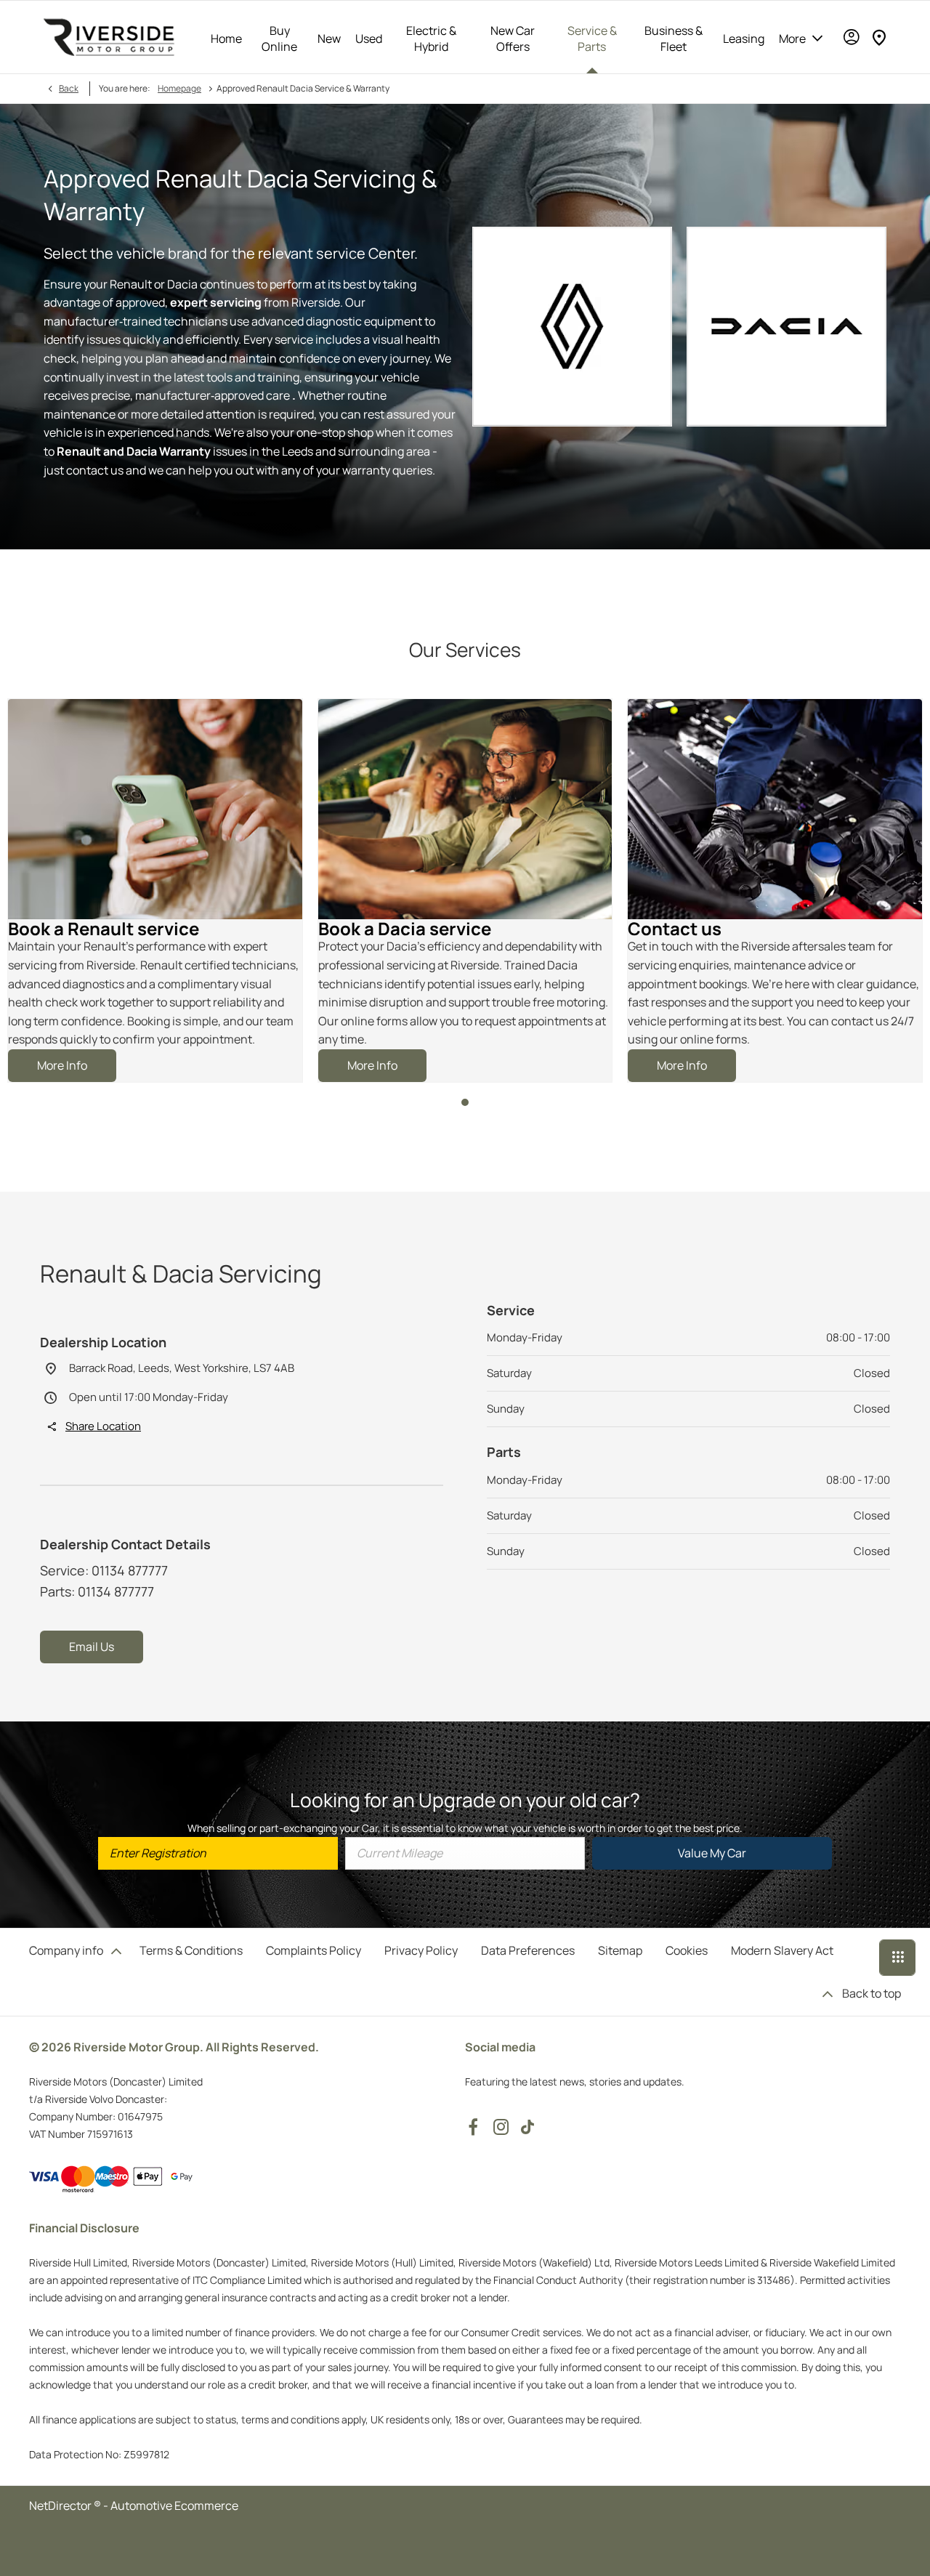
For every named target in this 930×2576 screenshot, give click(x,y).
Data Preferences (528, 1950)
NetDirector (61, 2506)
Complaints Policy (314, 1950)
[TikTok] (527, 2127)
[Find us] (879, 37)
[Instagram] (501, 2127)
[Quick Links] (897, 1958)
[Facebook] (473, 2127)
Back (69, 88)
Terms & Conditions (191, 1950)
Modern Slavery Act (782, 1950)
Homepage (179, 88)
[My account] (852, 37)
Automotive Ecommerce (174, 2506)
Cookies (687, 1950)
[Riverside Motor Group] (109, 37)
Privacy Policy (421, 1950)
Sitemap (620, 1950)
